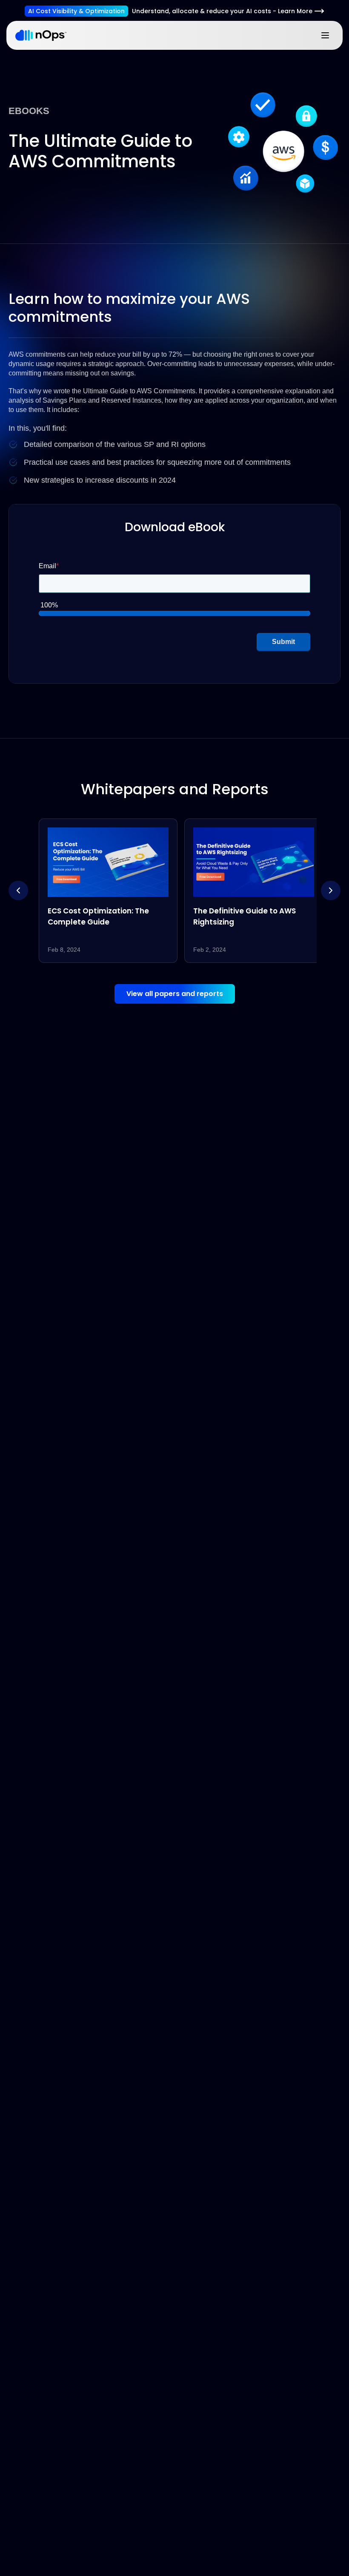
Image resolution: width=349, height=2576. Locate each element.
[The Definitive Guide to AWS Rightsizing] (247, 890)
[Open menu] (325, 35)
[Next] (331, 890)
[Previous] (18, 890)
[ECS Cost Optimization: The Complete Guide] (102, 890)
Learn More (295, 11)
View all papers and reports (175, 994)
